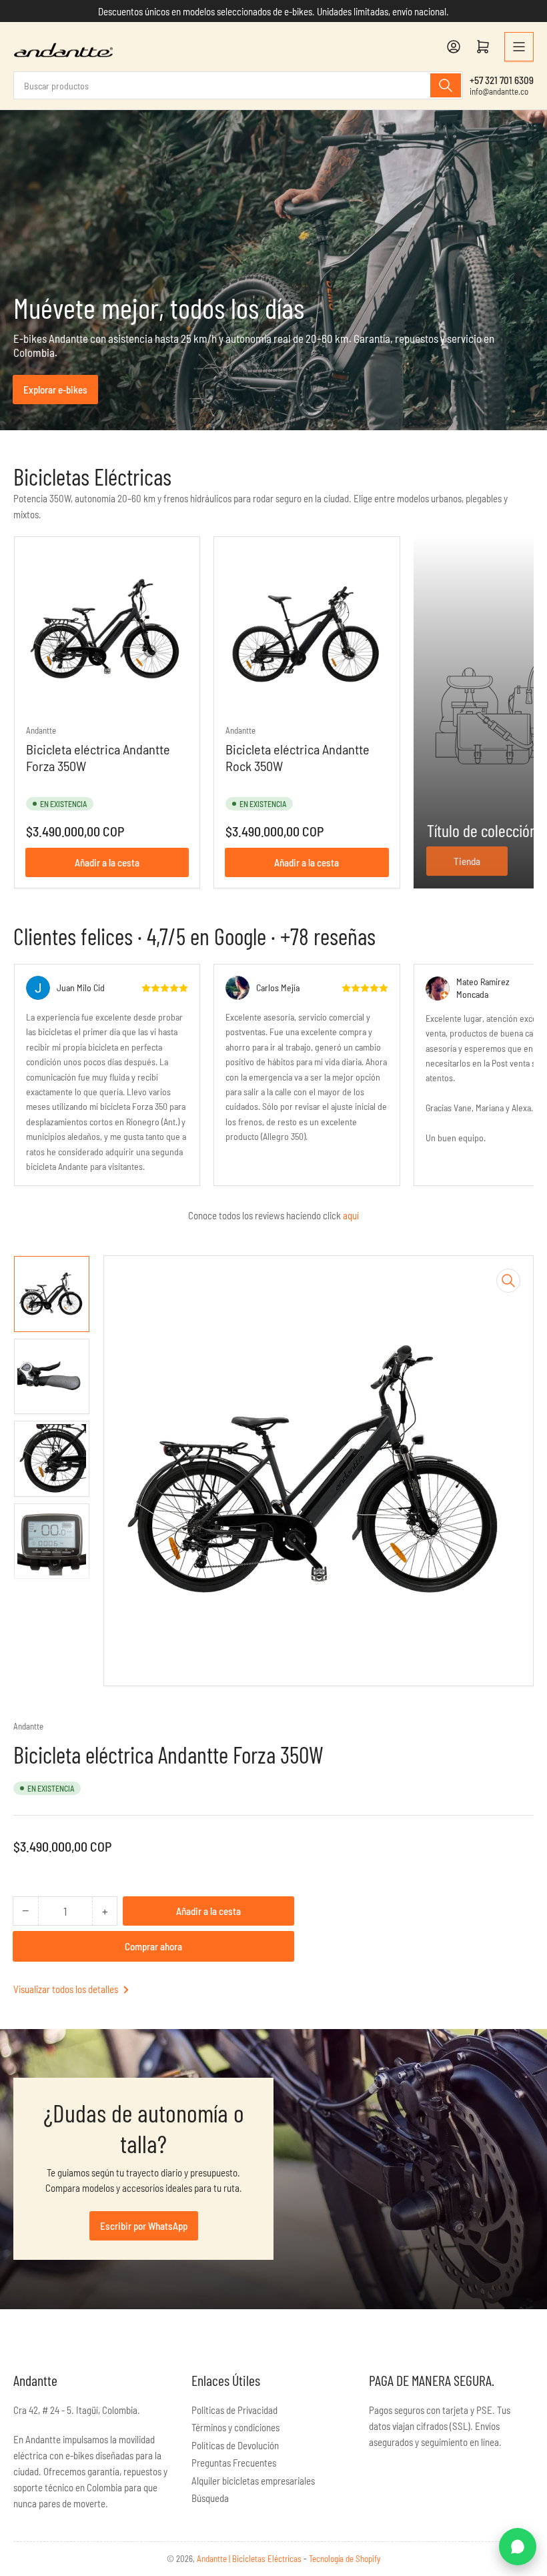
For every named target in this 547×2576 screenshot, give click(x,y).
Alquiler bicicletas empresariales (253, 2481)
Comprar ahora (153, 1946)
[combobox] (238, 85)
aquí (351, 1215)
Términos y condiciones (235, 2427)
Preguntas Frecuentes (234, 2463)
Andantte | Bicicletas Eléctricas (250, 2559)
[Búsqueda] (446, 85)
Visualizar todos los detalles (67, 1989)
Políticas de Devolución (235, 2445)
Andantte (41, 730)
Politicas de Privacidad (234, 2410)
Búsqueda (210, 2498)
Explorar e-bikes (55, 390)
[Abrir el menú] (519, 47)
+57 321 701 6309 (502, 80)
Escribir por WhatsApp (144, 2226)
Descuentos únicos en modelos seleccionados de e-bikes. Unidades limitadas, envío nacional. (273, 11)
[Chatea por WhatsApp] (518, 2547)
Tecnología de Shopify (345, 2559)
